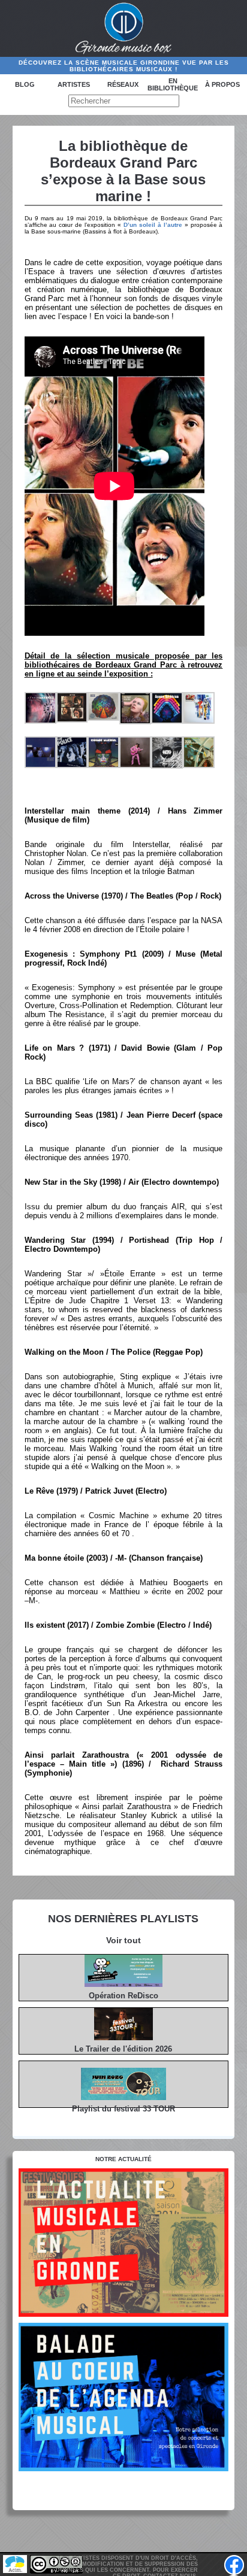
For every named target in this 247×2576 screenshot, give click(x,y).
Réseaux (123, 84)
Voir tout (123, 1940)
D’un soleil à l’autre (153, 225)
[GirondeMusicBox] (124, 29)
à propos (222, 84)
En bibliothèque (173, 84)
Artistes (74, 84)
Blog (25, 84)
